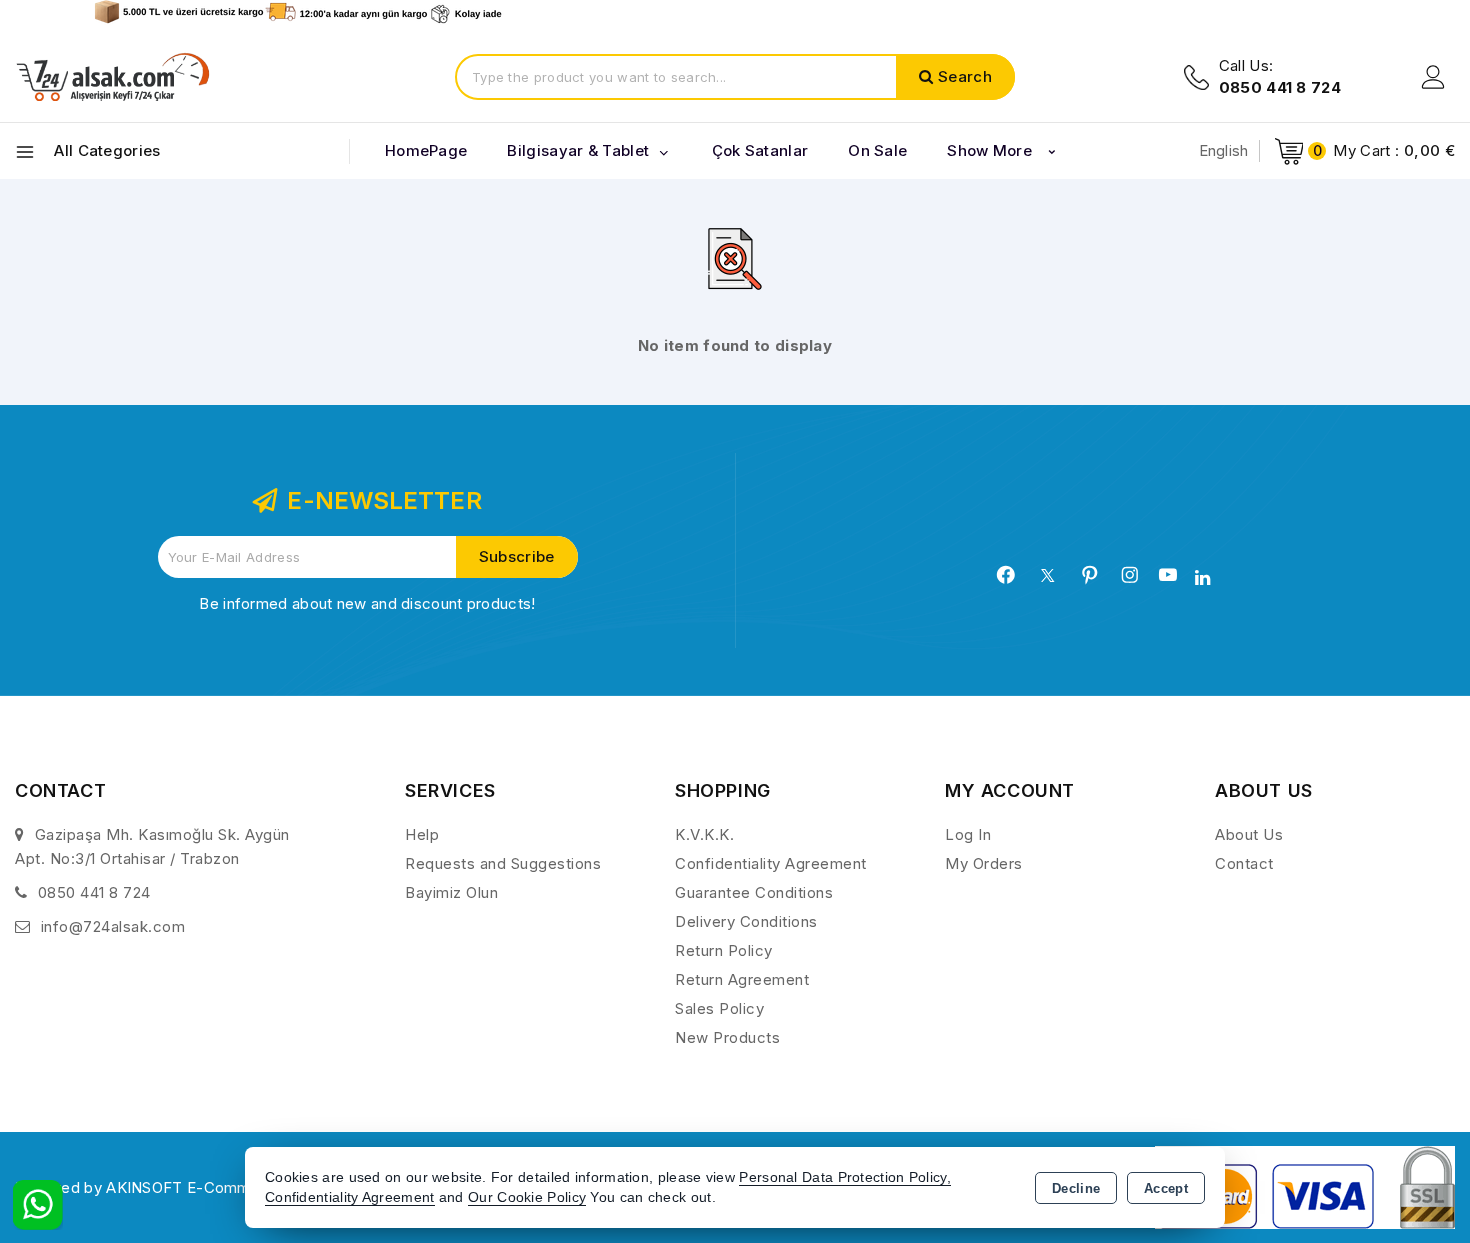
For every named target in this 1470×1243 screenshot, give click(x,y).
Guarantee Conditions (754, 892)
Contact (1244, 863)
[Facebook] (1006, 575)
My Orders (984, 863)
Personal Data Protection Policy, (845, 1177)
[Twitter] (1047, 575)
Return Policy (724, 950)
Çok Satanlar (760, 150)
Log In (968, 834)
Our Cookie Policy (527, 1197)
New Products (727, 1037)
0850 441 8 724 (94, 892)
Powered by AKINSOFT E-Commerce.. (154, 1187)
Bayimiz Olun (451, 892)
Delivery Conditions (746, 921)
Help (422, 834)
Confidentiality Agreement (771, 863)
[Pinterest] (1090, 575)
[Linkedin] (1202, 578)
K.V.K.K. (704, 834)
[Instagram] (1130, 575)
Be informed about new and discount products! (367, 603)
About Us (1249, 834)
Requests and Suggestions (503, 863)
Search (965, 76)
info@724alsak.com (113, 926)
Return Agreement (742, 979)
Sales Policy (719, 1008)
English (1224, 150)
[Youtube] (1168, 575)
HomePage (426, 150)
